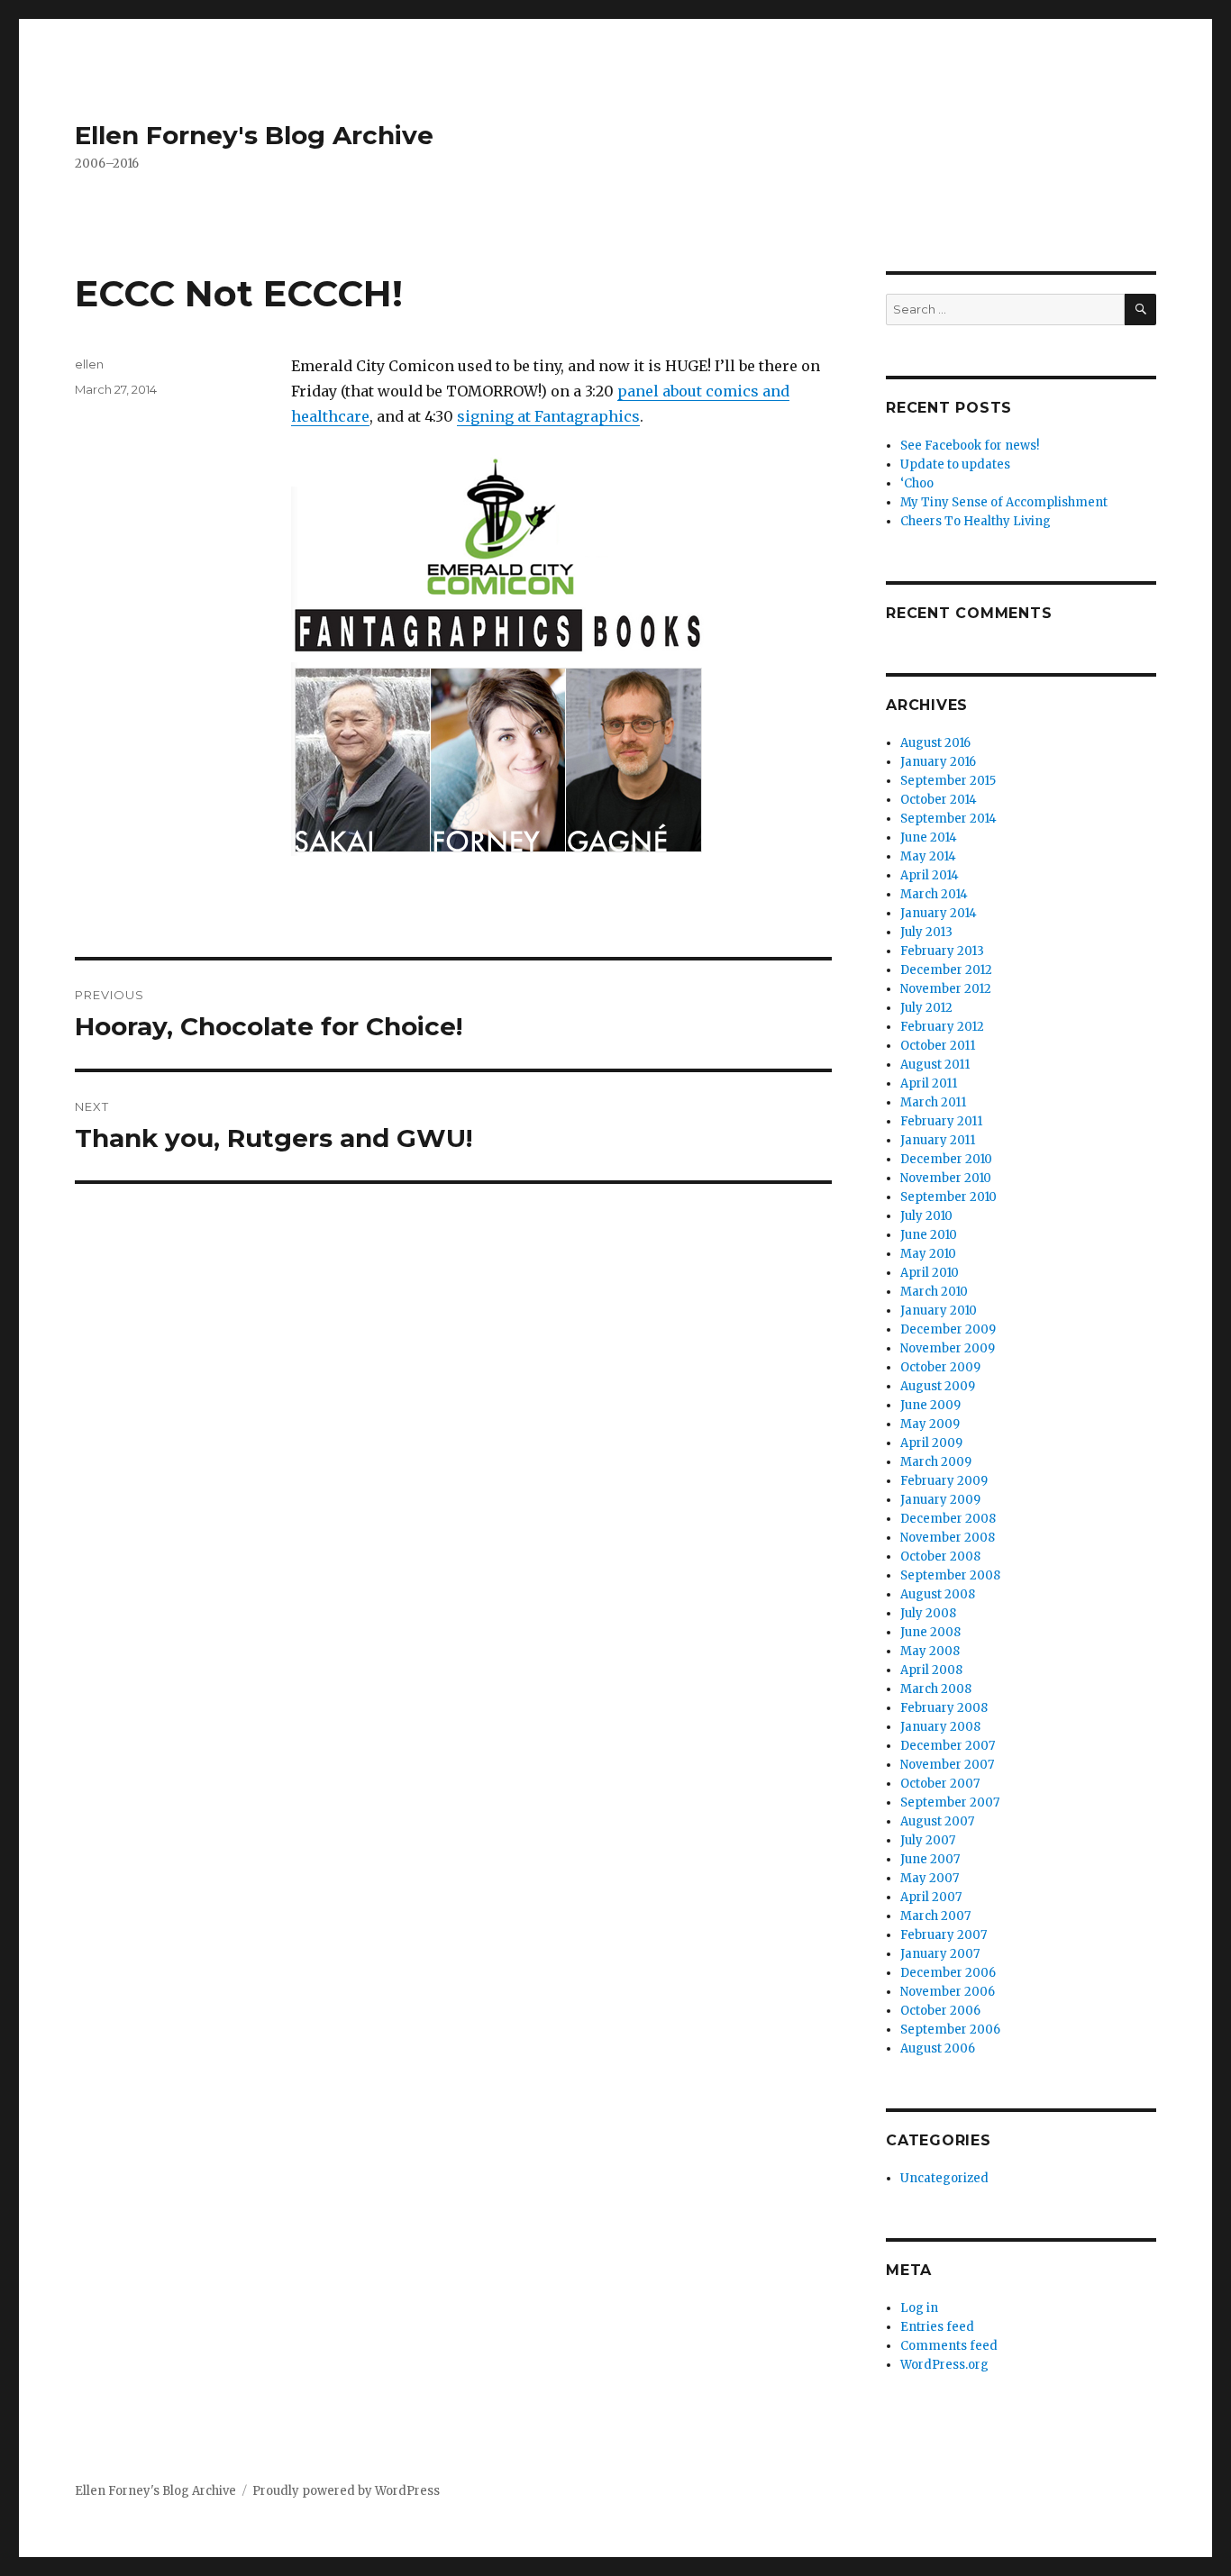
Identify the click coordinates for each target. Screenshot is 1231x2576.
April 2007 (931, 1897)
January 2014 (939, 913)
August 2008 (938, 1594)
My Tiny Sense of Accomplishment (1004, 502)
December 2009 (948, 1329)
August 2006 (938, 2048)
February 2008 (944, 1708)
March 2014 (934, 894)
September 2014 (948, 819)
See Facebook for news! (970, 446)
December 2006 (948, 1973)
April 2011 (929, 1083)
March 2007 (935, 1916)
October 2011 (938, 1046)
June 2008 (930, 1632)
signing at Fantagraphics (548, 416)
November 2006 (948, 1992)
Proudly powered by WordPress (346, 2491)
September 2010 (948, 1197)
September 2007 (950, 1802)
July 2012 (926, 1008)
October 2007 (940, 1784)
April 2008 (931, 1670)
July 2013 (926, 932)
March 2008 (936, 1689)
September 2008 (950, 1575)
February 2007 (944, 1935)
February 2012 (942, 1027)
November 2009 (948, 1348)
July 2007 (928, 1840)
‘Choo (917, 483)
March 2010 (934, 1292)
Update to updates (955, 464)
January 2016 (938, 762)
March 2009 (936, 1462)
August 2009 (938, 1386)
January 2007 (940, 1954)
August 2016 (935, 743)
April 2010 (930, 1273)
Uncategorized (944, 2178)
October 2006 (940, 2011)
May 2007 (930, 1878)
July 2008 (928, 1613)
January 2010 (939, 1311)
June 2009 (930, 1405)
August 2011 (935, 1065)
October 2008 (940, 1557)
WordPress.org (944, 2365)
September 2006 (950, 2030)
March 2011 (933, 1102)
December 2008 (948, 1519)
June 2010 (929, 1235)
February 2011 (941, 1121)
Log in (919, 2308)
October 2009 (940, 1367)
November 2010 (946, 1178)
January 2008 (940, 1727)
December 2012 (946, 970)
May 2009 (930, 1424)
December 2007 (948, 1746)
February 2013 (942, 951)
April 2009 (931, 1443)
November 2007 (947, 1765)
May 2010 (928, 1254)
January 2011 (938, 1140)
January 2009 (940, 1500)
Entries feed (937, 2327)
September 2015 (948, 781)
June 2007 (930, 1859)
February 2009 (944, 1481)
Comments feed (949, 2346)
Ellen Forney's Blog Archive (254, 135)
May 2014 (928, 856)
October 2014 (939, 800)
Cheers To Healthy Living (976, 521)
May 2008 (930, 1651)
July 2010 (926, 1216)
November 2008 (948, 1538)
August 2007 (937, 1821)
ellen (89, 364)
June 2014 (929, 837)
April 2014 (930, 875)
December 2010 (946, 1159)
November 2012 (946, 989)
